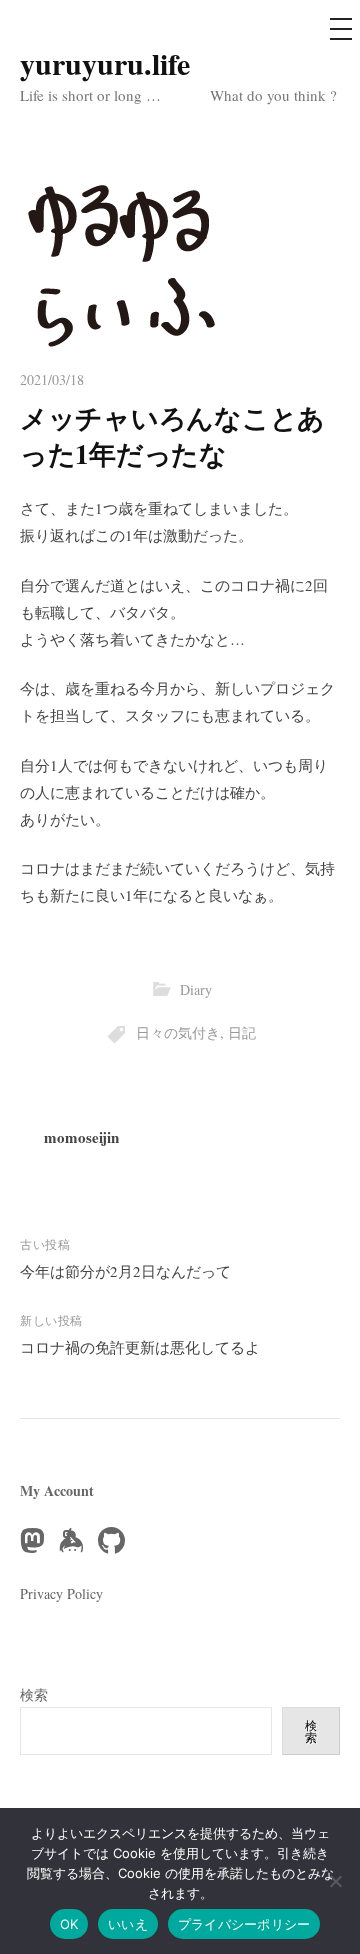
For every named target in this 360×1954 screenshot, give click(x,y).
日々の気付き (178, 1032)
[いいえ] (335, 1881)
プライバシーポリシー (244, 1924)
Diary (196, 989)
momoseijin (81, 1137)
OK (69, 1924)
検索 (34, 1694)
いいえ (128, 1924)
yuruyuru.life (105, 63)
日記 (242, 1032)
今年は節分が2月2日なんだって (125, 1271)
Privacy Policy (61, 1593)
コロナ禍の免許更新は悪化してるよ (140, 1347)
